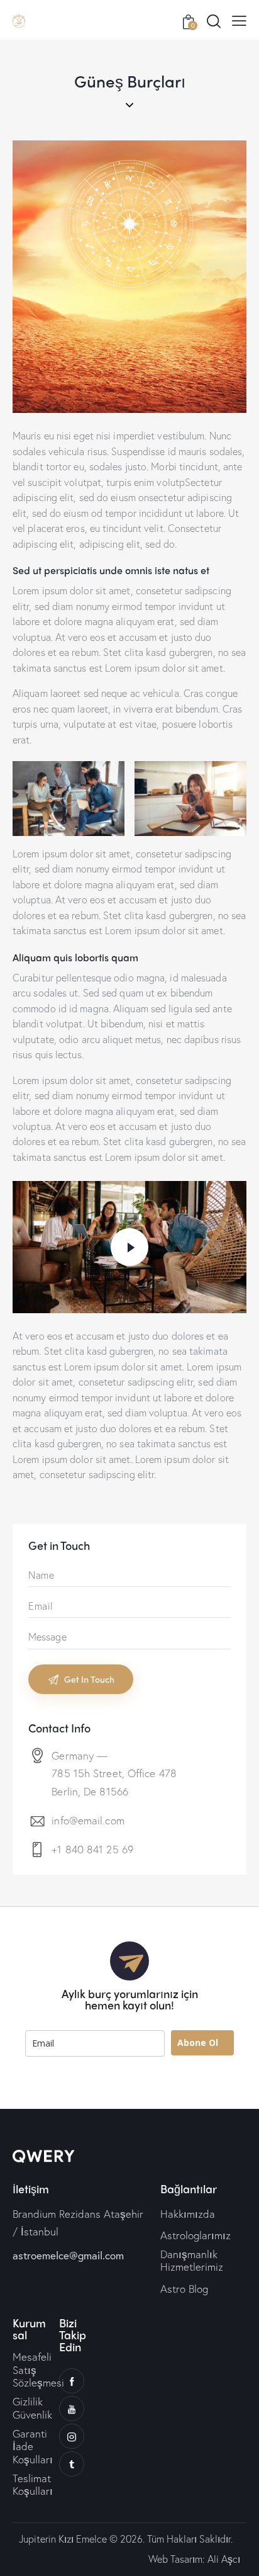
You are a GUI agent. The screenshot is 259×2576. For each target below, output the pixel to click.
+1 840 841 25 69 (92, 1849)
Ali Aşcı (224, 2559)
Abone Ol (198, 2042)
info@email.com (88, 1820)
